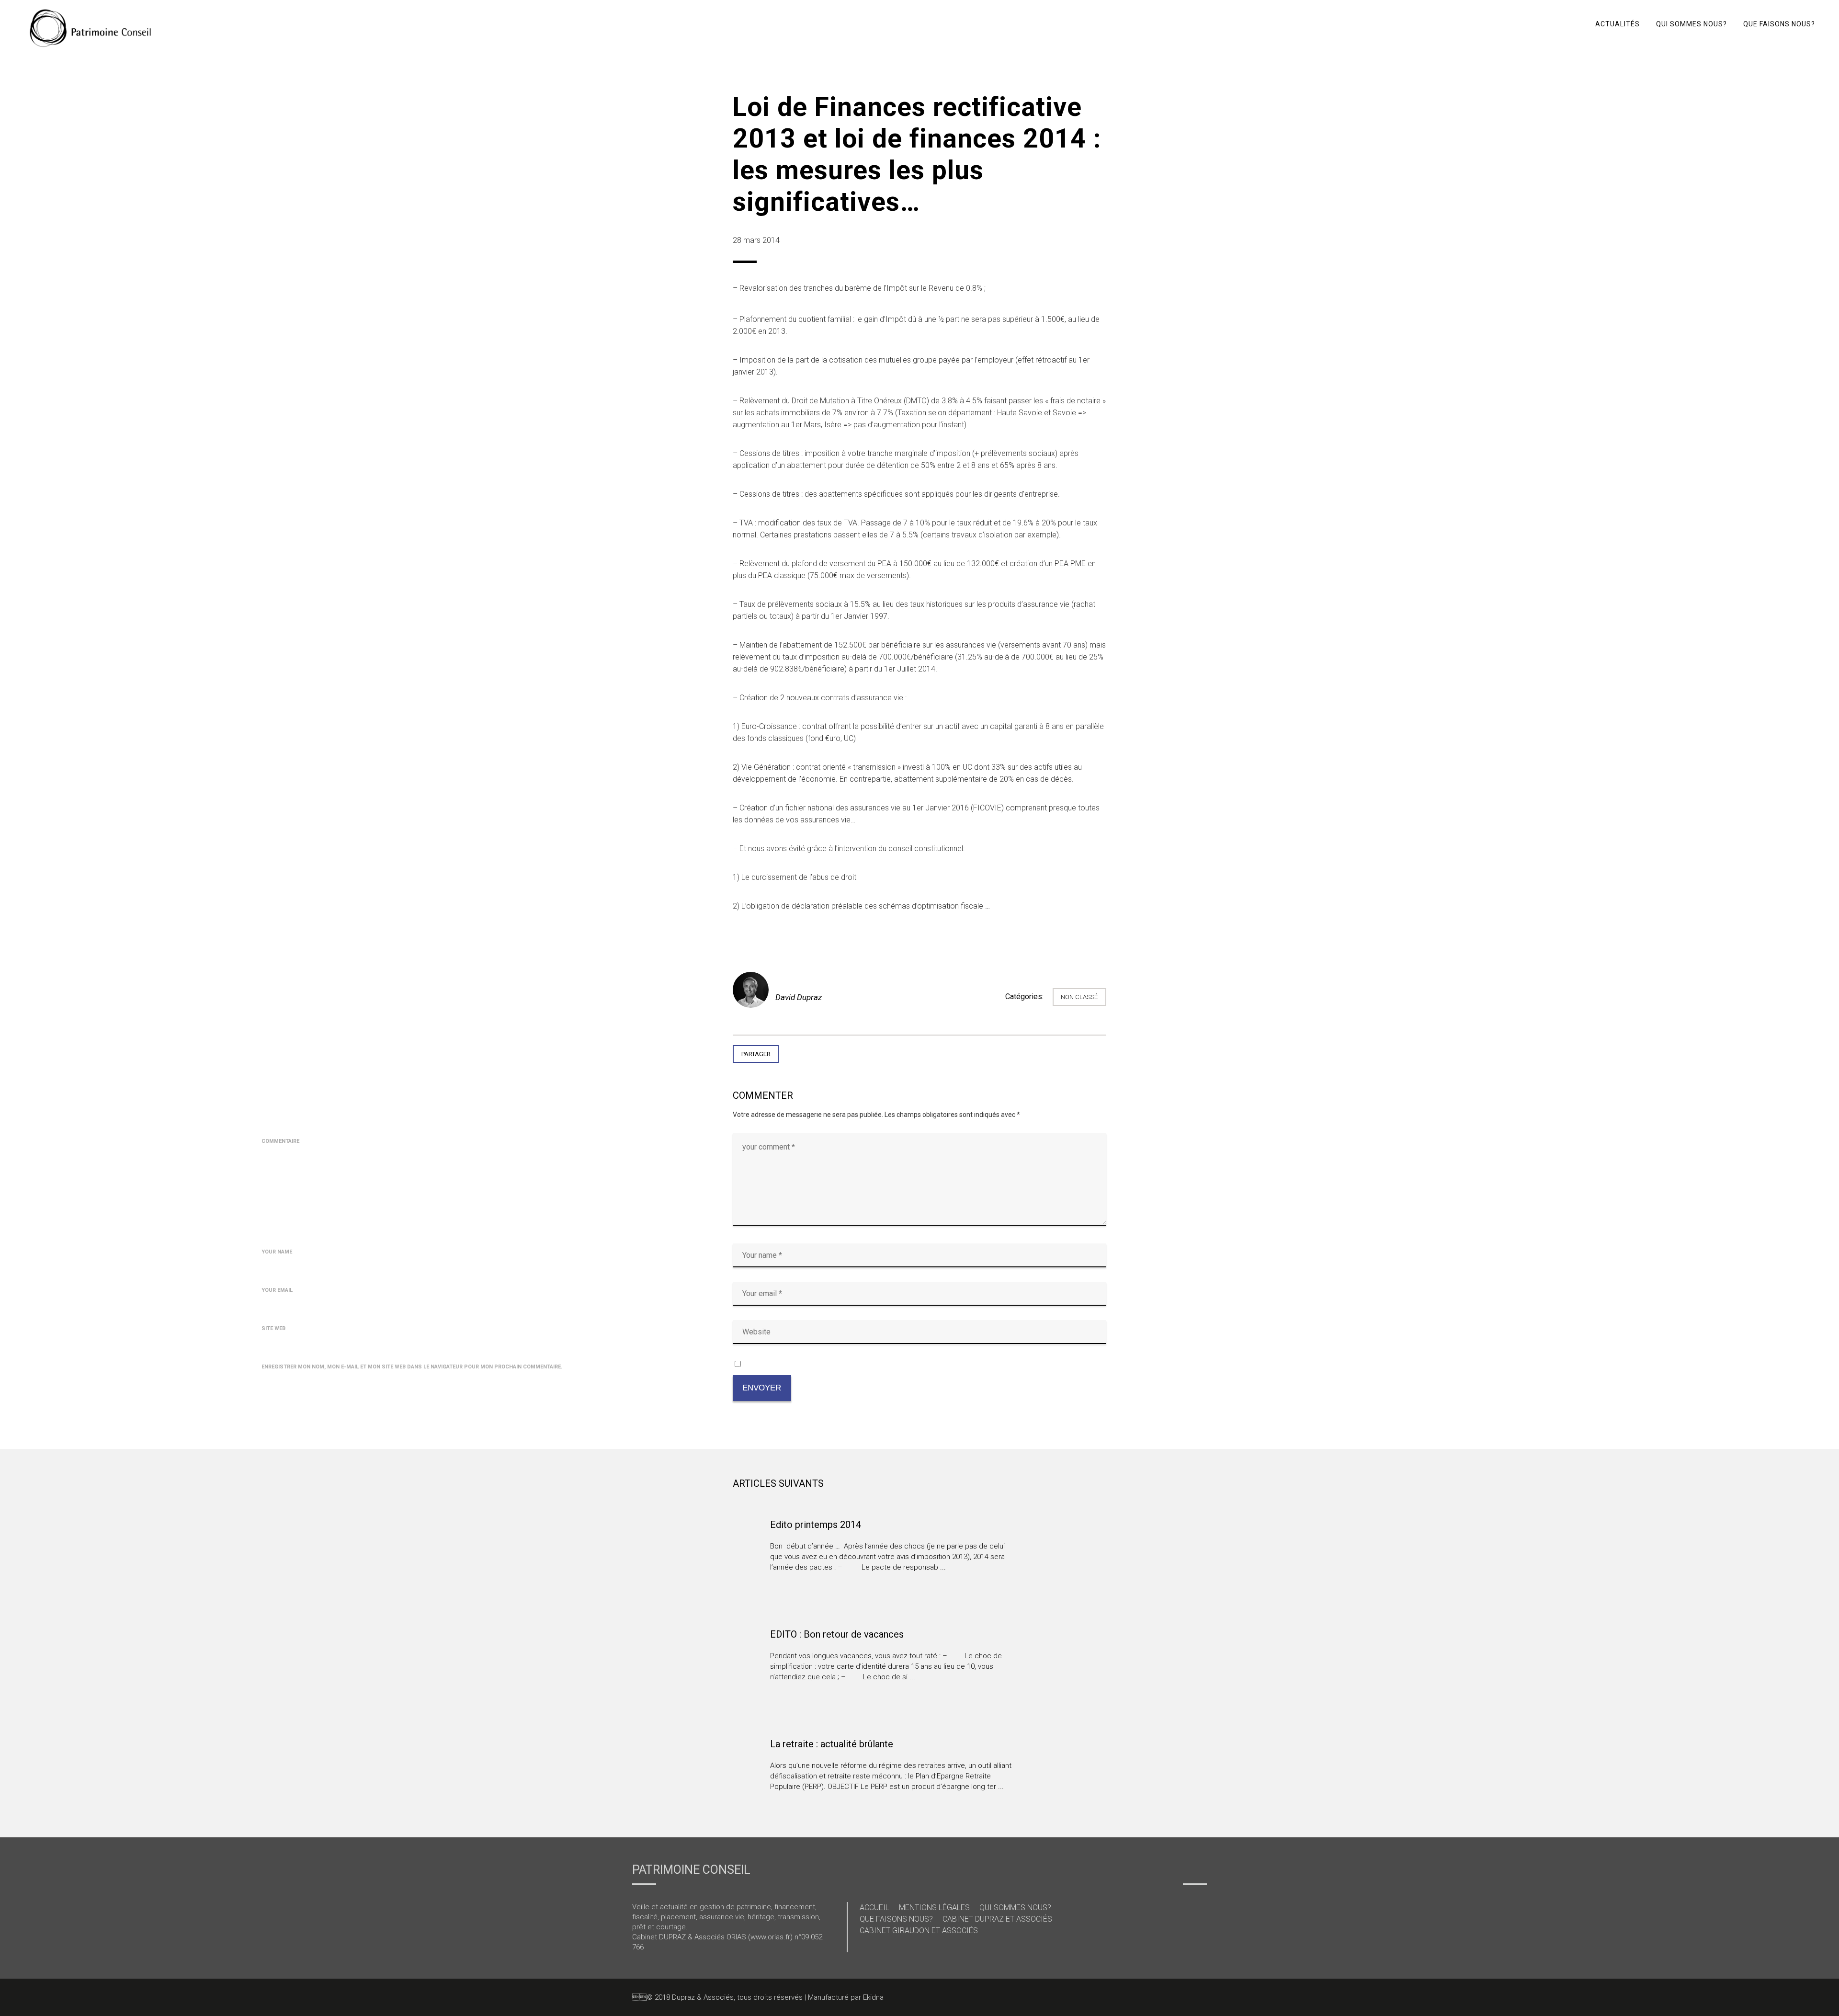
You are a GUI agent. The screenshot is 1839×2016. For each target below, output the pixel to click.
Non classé (1079, 997)
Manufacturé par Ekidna (846, 1997)
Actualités (1618, 24)
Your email (277, 1290)
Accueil (874, 1908)
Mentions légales (934, 1908)
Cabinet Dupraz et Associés (997, 1919)
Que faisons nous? (1779, 24)
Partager (756, 1054)
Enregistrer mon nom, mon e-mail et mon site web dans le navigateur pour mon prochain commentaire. (412, 1367)
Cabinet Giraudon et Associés (919, 1931)
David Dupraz (799, 997)
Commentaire (280, 1141)
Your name (277, 1252)
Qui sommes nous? (1691, 24)
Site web (273, 1328)
